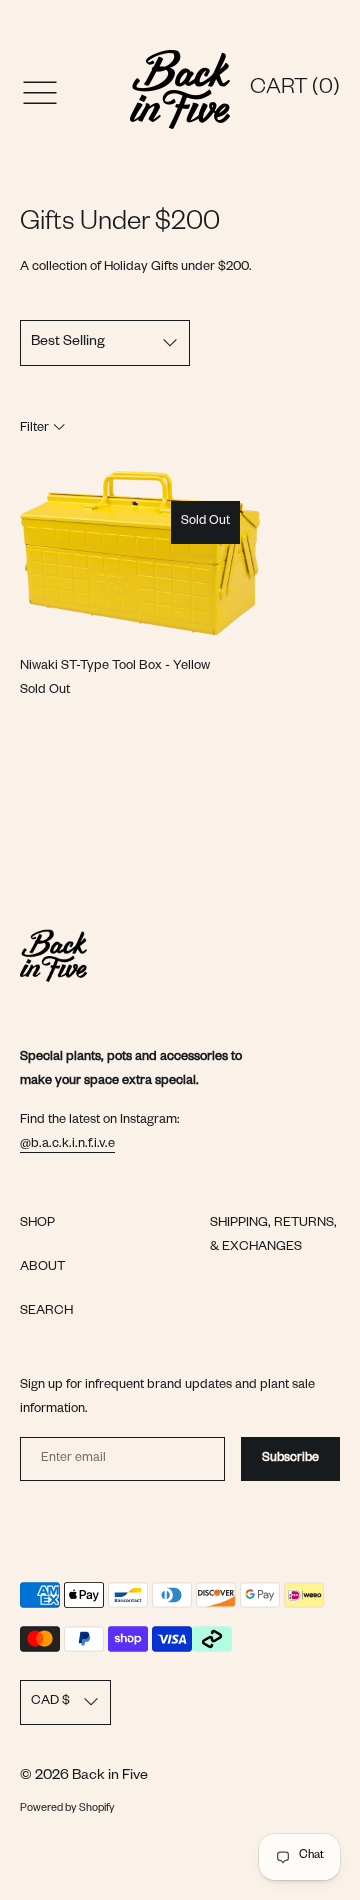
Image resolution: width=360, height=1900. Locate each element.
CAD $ (50, 1702)
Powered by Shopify (67, 1809)
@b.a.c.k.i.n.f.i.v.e (67, 1145)
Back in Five (110, 1777)
